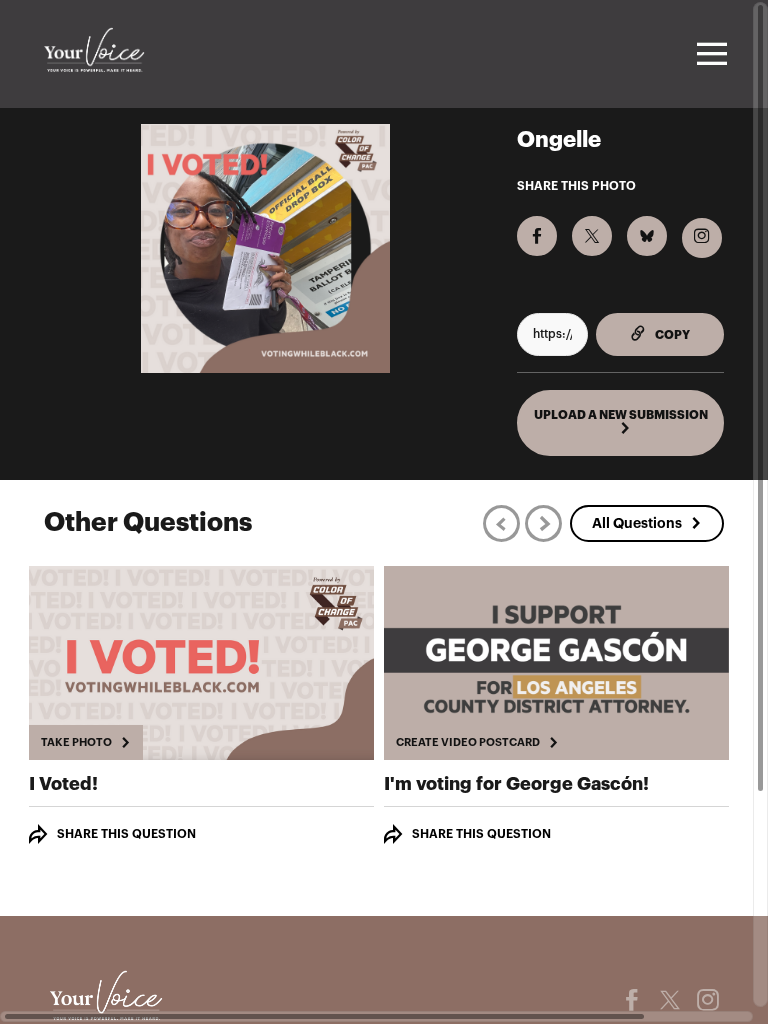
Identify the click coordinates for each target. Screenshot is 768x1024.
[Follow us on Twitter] (670, 1000)
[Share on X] (592, 236)
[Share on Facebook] (537, 236)
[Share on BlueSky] (647, 236)
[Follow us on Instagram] (708, 1000)
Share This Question (126, 834)
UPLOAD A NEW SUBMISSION (621, 415)
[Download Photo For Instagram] (702, 238)
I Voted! (63, 784)
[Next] (543, 523)
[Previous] (501, 523)
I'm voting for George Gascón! (516, 784)
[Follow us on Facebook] (632, 1000)
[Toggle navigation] (709, 54)
